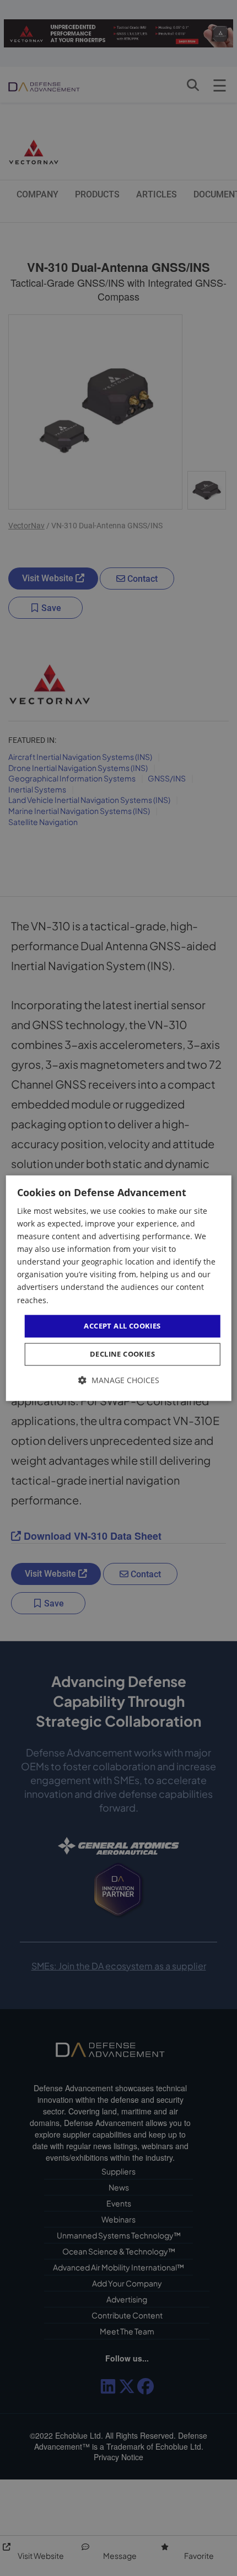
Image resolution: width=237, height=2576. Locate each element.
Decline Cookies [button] (122, 1354)
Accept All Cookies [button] (122, 1326)
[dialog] (119, 1288)
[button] (119, 1381)
